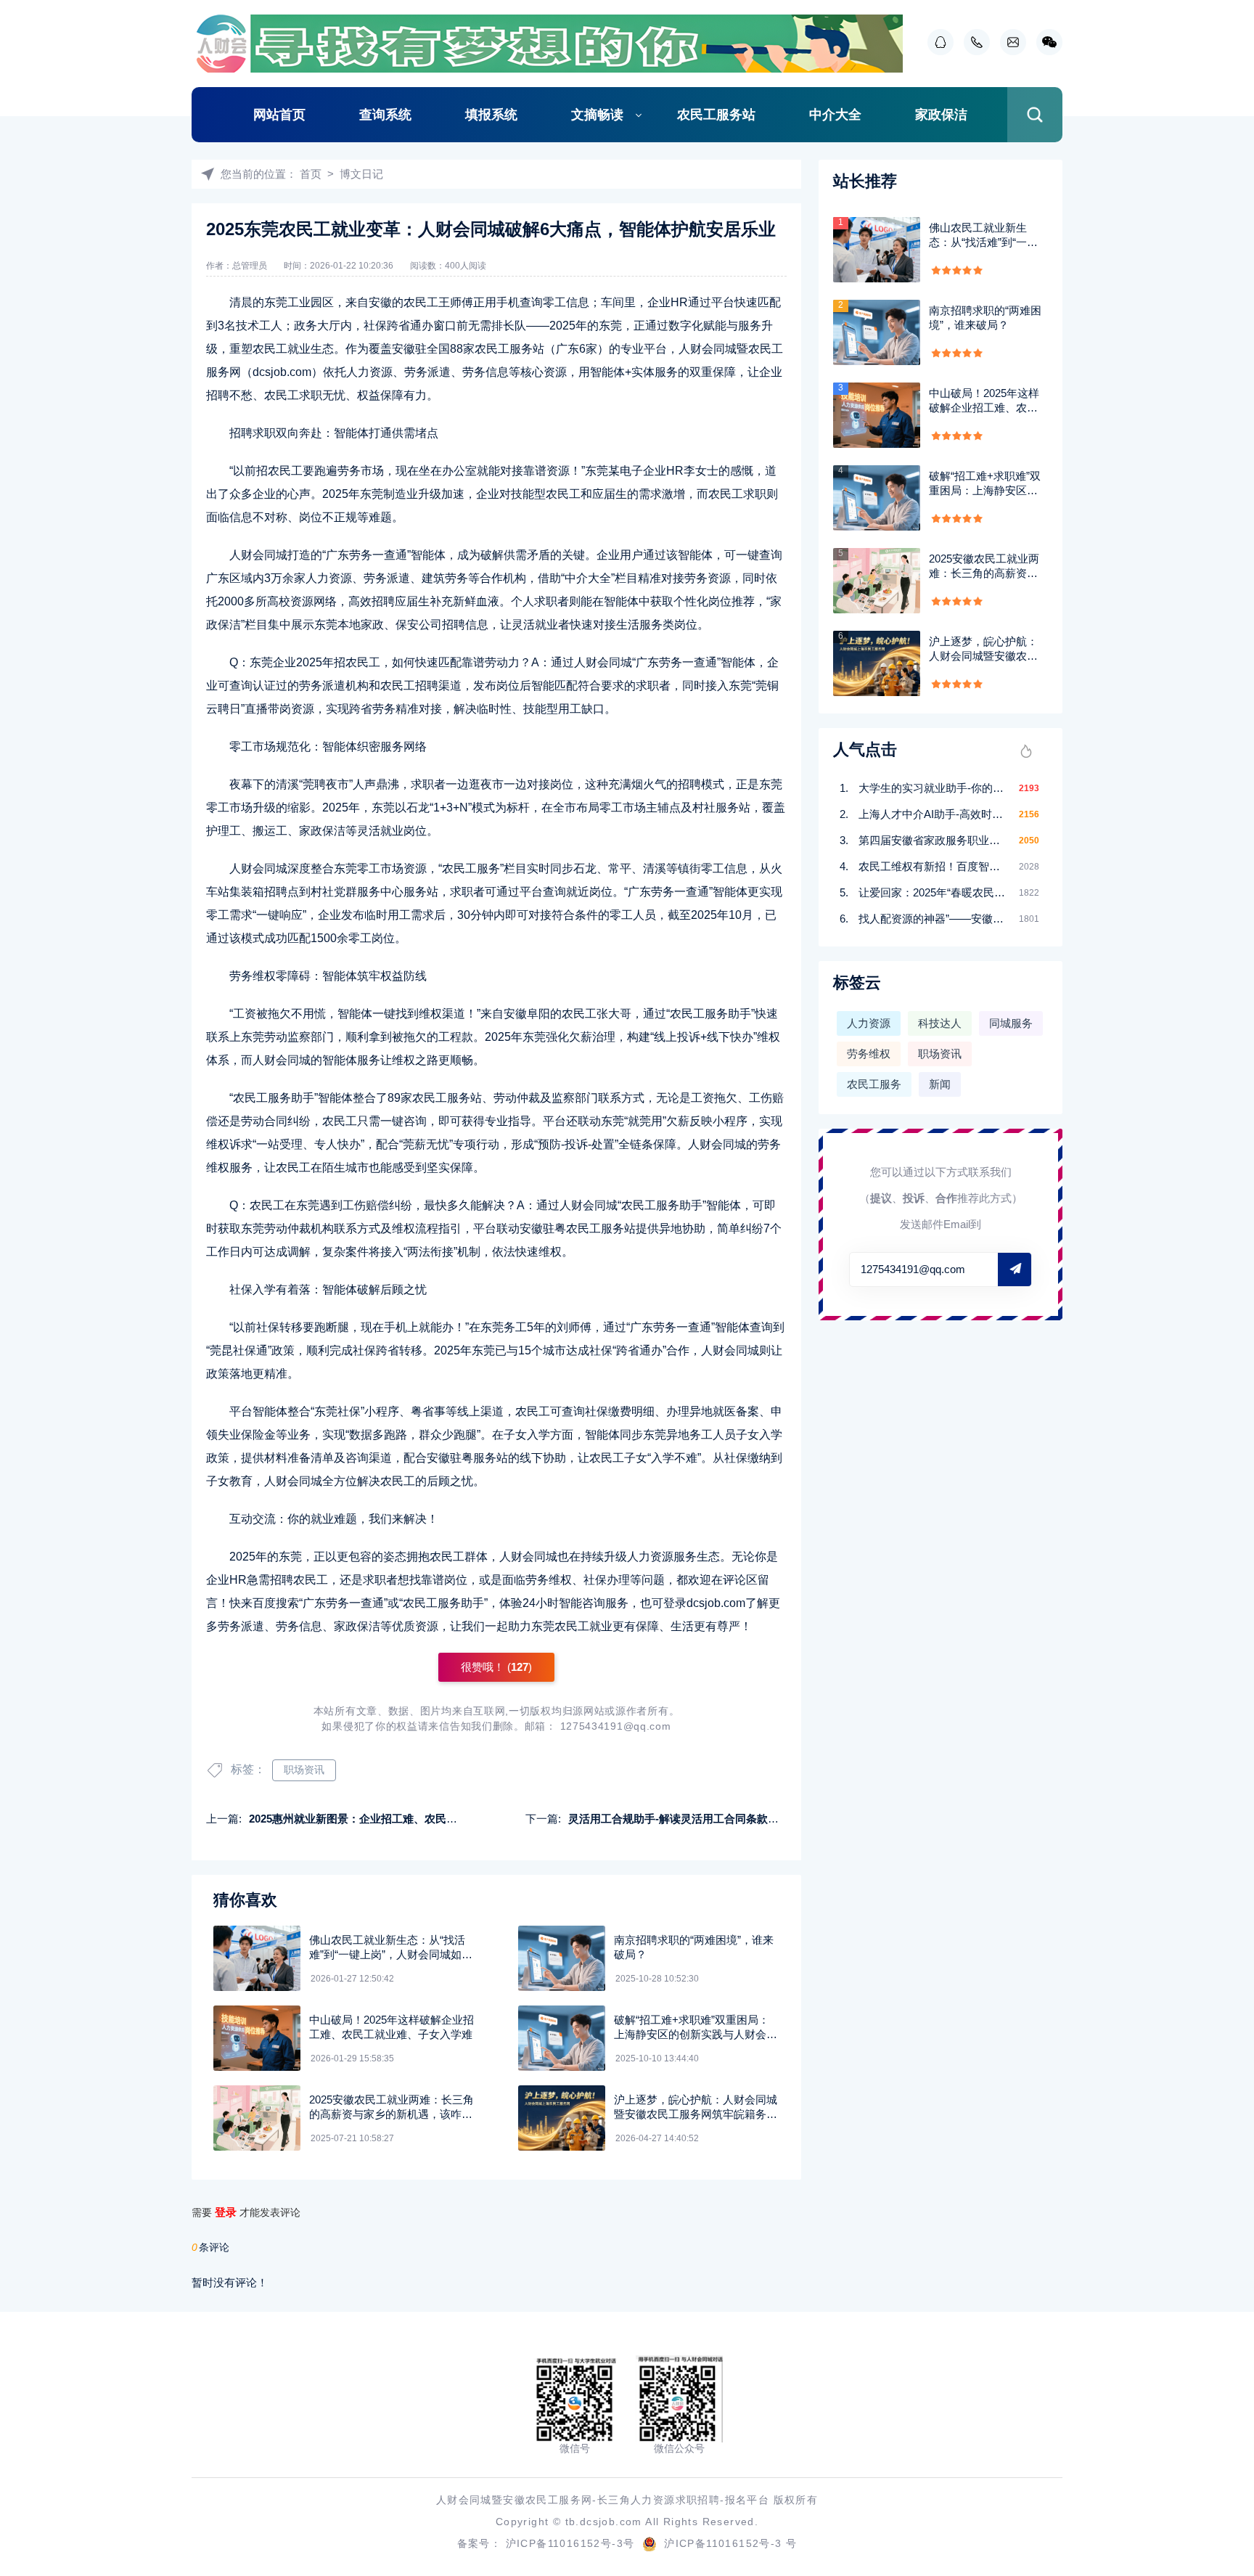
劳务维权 (869, 1054)
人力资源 (869, 1023)
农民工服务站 (716, 115)
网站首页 (279, 115)
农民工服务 (874, 1084)
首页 (311, 174)
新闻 (940, 1084)
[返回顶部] (1208, 2301)
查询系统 (385, 115)
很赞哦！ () (496, 1667)
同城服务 (1011, 1023)
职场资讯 (304, 1770)
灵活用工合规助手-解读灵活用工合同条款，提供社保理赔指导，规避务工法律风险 (766, 1819)
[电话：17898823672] (973, 42)
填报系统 (491, 115)
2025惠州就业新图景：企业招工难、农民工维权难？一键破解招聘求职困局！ (435, 1819)
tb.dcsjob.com (604, 2522)
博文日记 (361, 174)
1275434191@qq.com (616, 1726)
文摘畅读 (597, 115)
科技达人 (940, 1023)
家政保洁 (941, 115)
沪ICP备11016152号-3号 (570, 2543)
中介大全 (835, 115)
